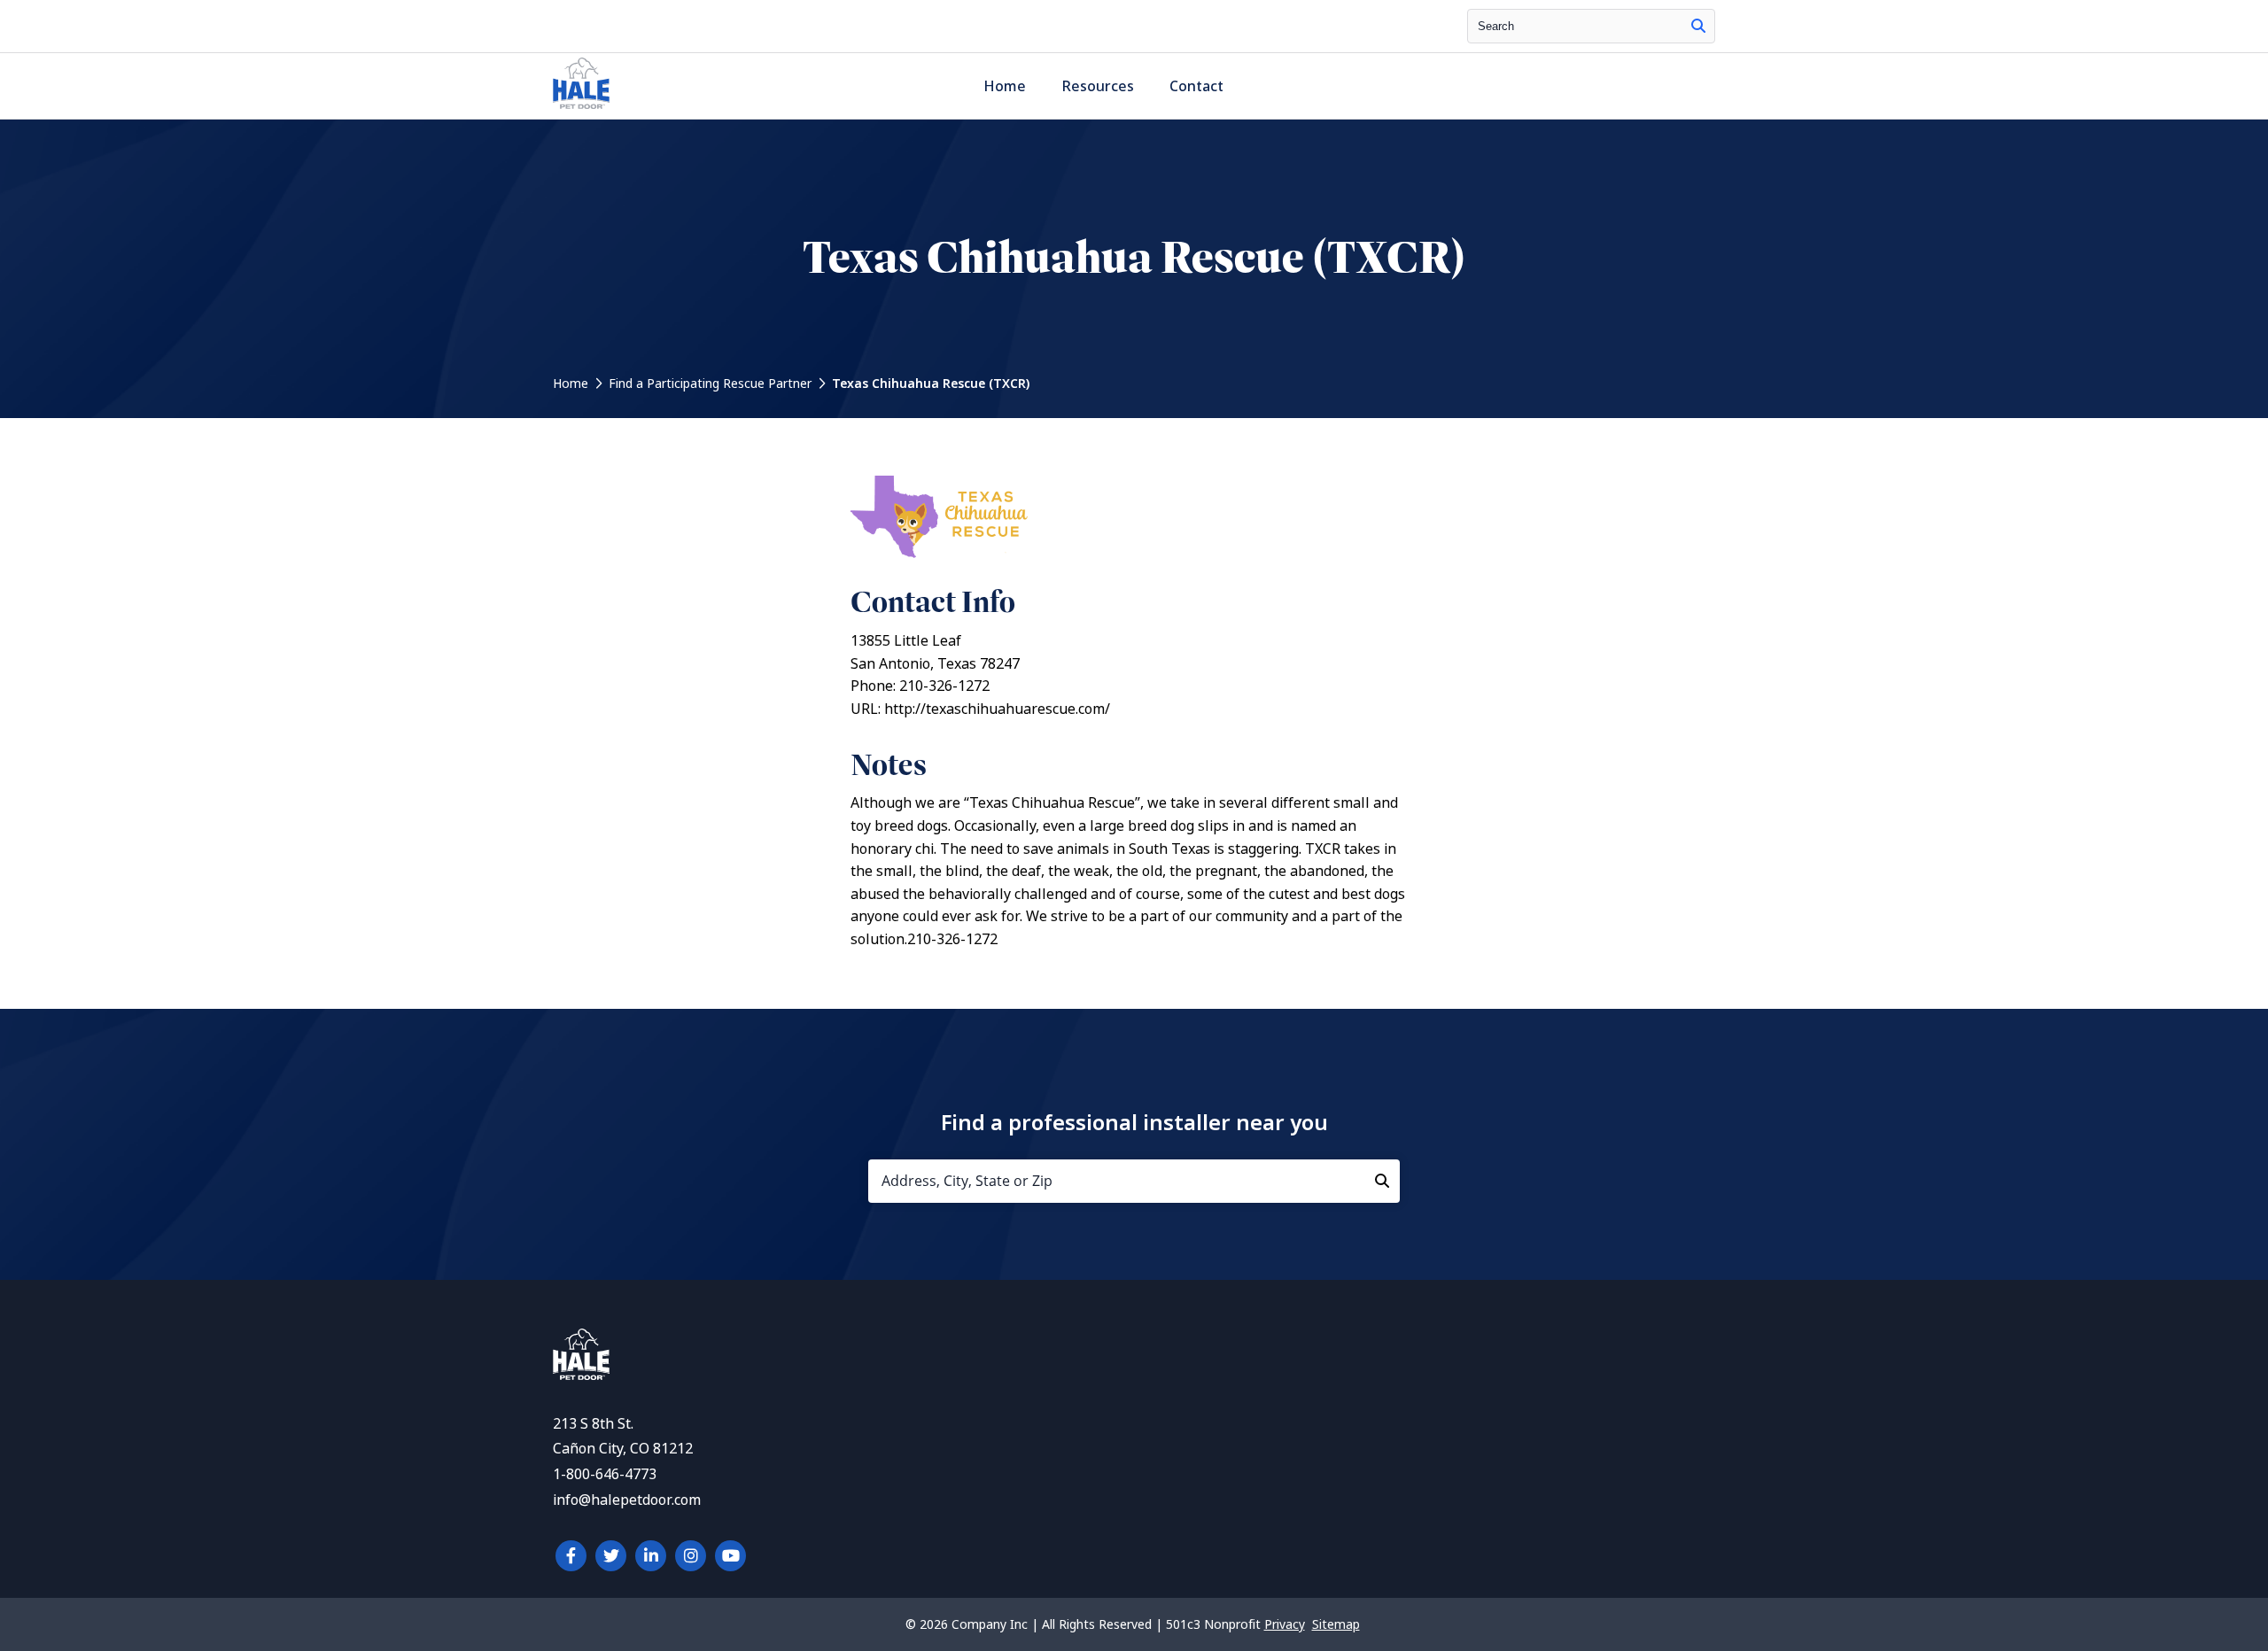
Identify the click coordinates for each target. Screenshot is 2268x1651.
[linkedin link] (651, 1556)
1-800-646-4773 (605, 1474)
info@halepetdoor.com (627, 1500)
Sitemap (1336, 1624)
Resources (1098, 86)
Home (1005, 86)
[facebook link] (571, 1556)
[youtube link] (730, 1556)
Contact (1196, 86)
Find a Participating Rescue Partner (710, 384)
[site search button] (1698, 26)
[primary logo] (581, 109)
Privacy (1285, 1624)
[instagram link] (691, 1556)
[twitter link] (611, 1556)
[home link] (581, 1375)
